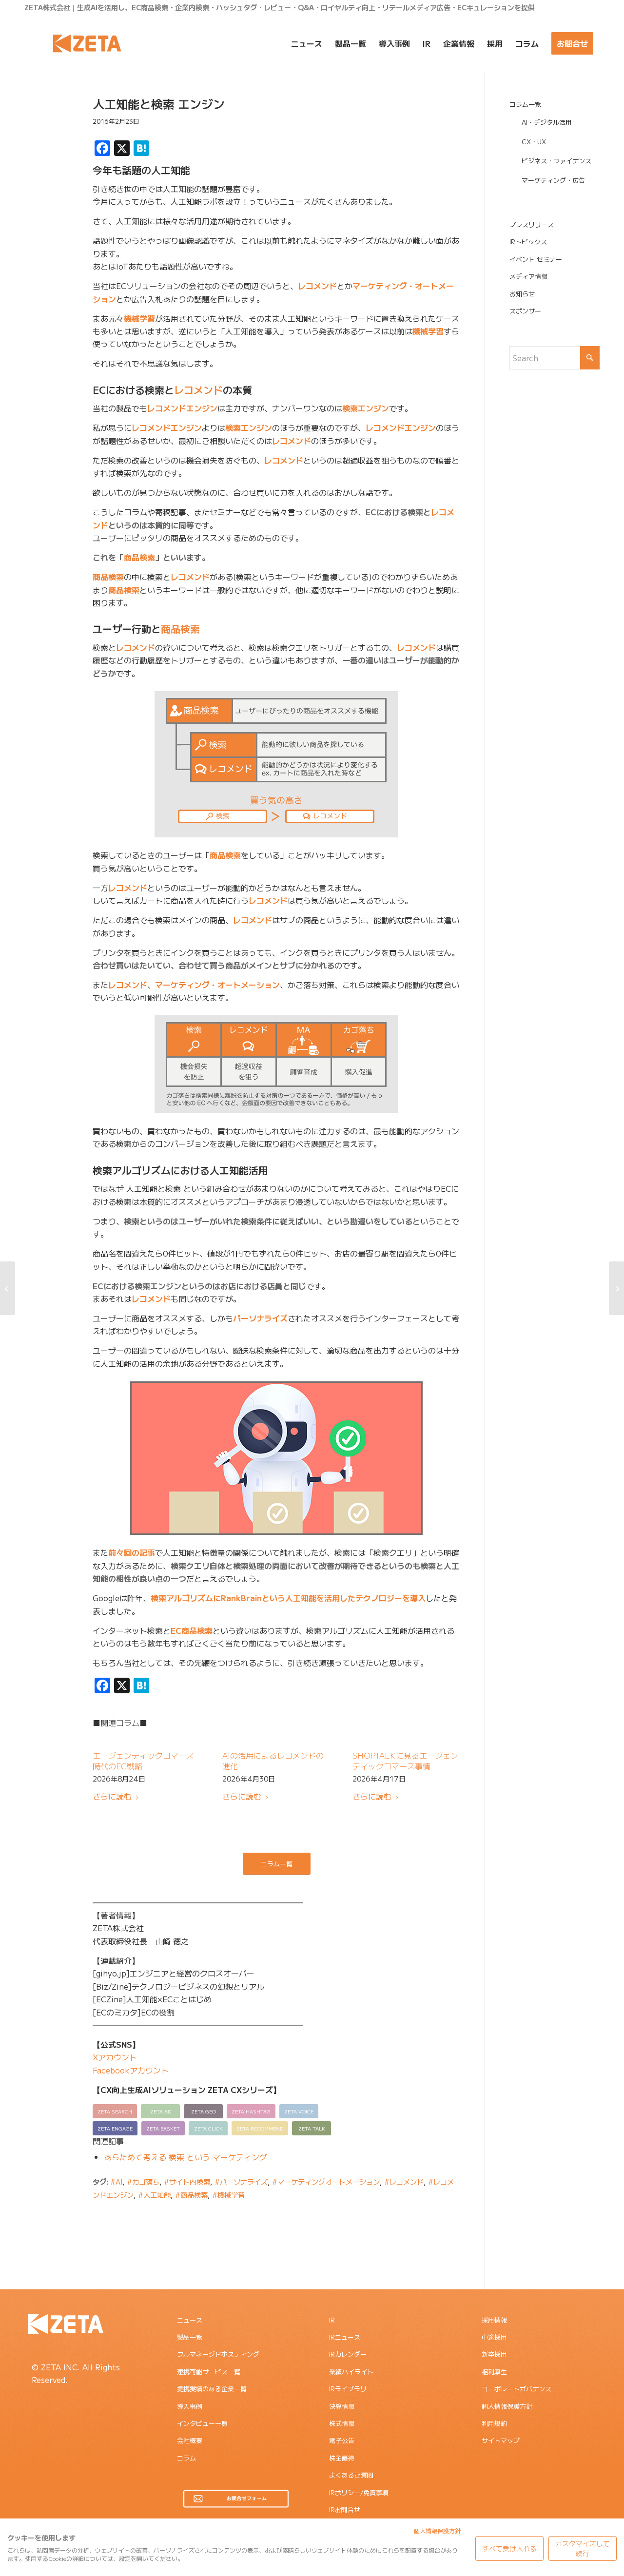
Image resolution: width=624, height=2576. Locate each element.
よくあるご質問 (351, 2475)
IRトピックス (528, 242)
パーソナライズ (260, 1318)
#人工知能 (154, 2195)
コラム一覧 (525, 104)
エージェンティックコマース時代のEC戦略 (143, 1761)
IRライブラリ (348, 2389)
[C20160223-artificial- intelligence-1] (46, 143)
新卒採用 (494, 2354)
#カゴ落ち (143, 2181)
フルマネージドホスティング (218, 2354)
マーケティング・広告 (553, 180)
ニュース (190, 2320)
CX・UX (534, 142)
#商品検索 (191, 2195)
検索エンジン (366, 408)
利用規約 (494, 2423)
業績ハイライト (351, 2372)
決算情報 (342, 2406)
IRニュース (345, 2337)
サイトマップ (501, 2440)
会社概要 (190, 2440)
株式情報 (342, 2423)
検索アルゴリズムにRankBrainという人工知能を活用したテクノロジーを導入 (288, 1598)
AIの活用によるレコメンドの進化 (273, 1761)
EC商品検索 (192, 1630)
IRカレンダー (348, 2354)
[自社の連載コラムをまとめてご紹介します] (8, 1288)
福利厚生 (494, 2372)
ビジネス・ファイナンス (556, 161)
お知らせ (522, 294)
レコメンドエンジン (182, 408)
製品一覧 (190, 2337)
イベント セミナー (536, 259)
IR (332, 2320)
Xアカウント (115, 2057)
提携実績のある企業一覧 (212, 2389)
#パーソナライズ (241, 2181)
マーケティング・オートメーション (217, 985)
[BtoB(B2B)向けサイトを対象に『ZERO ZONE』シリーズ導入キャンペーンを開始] (616, 1288)
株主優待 (342, 2458)
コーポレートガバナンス (517, 2389)
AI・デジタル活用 (547, 122)
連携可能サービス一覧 (209, 2372)
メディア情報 (528, 276)
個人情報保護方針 (507, 2406)
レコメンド (317, 286)
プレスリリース (532, 224)
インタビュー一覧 (202, 2423)
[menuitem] (307, 43)
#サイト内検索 (187, 2181)
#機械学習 (228, 2195)
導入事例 (190, 2406)
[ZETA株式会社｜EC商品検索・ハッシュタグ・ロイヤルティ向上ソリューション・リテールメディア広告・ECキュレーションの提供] (87, 43)
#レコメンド (404, 2181)
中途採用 (494, 2337)
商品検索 (139, 557)
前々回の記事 (132, 1552)
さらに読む (112, 1796)
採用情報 (494, 2320)
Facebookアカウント (131, 2070)
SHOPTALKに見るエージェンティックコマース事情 (405, 1761)
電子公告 (342, 2440)
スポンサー (525, 311)
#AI (116, 2181)
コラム (186, 2458)
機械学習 (139, 318)
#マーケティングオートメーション (326, 2181)
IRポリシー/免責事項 (359, 2492)
